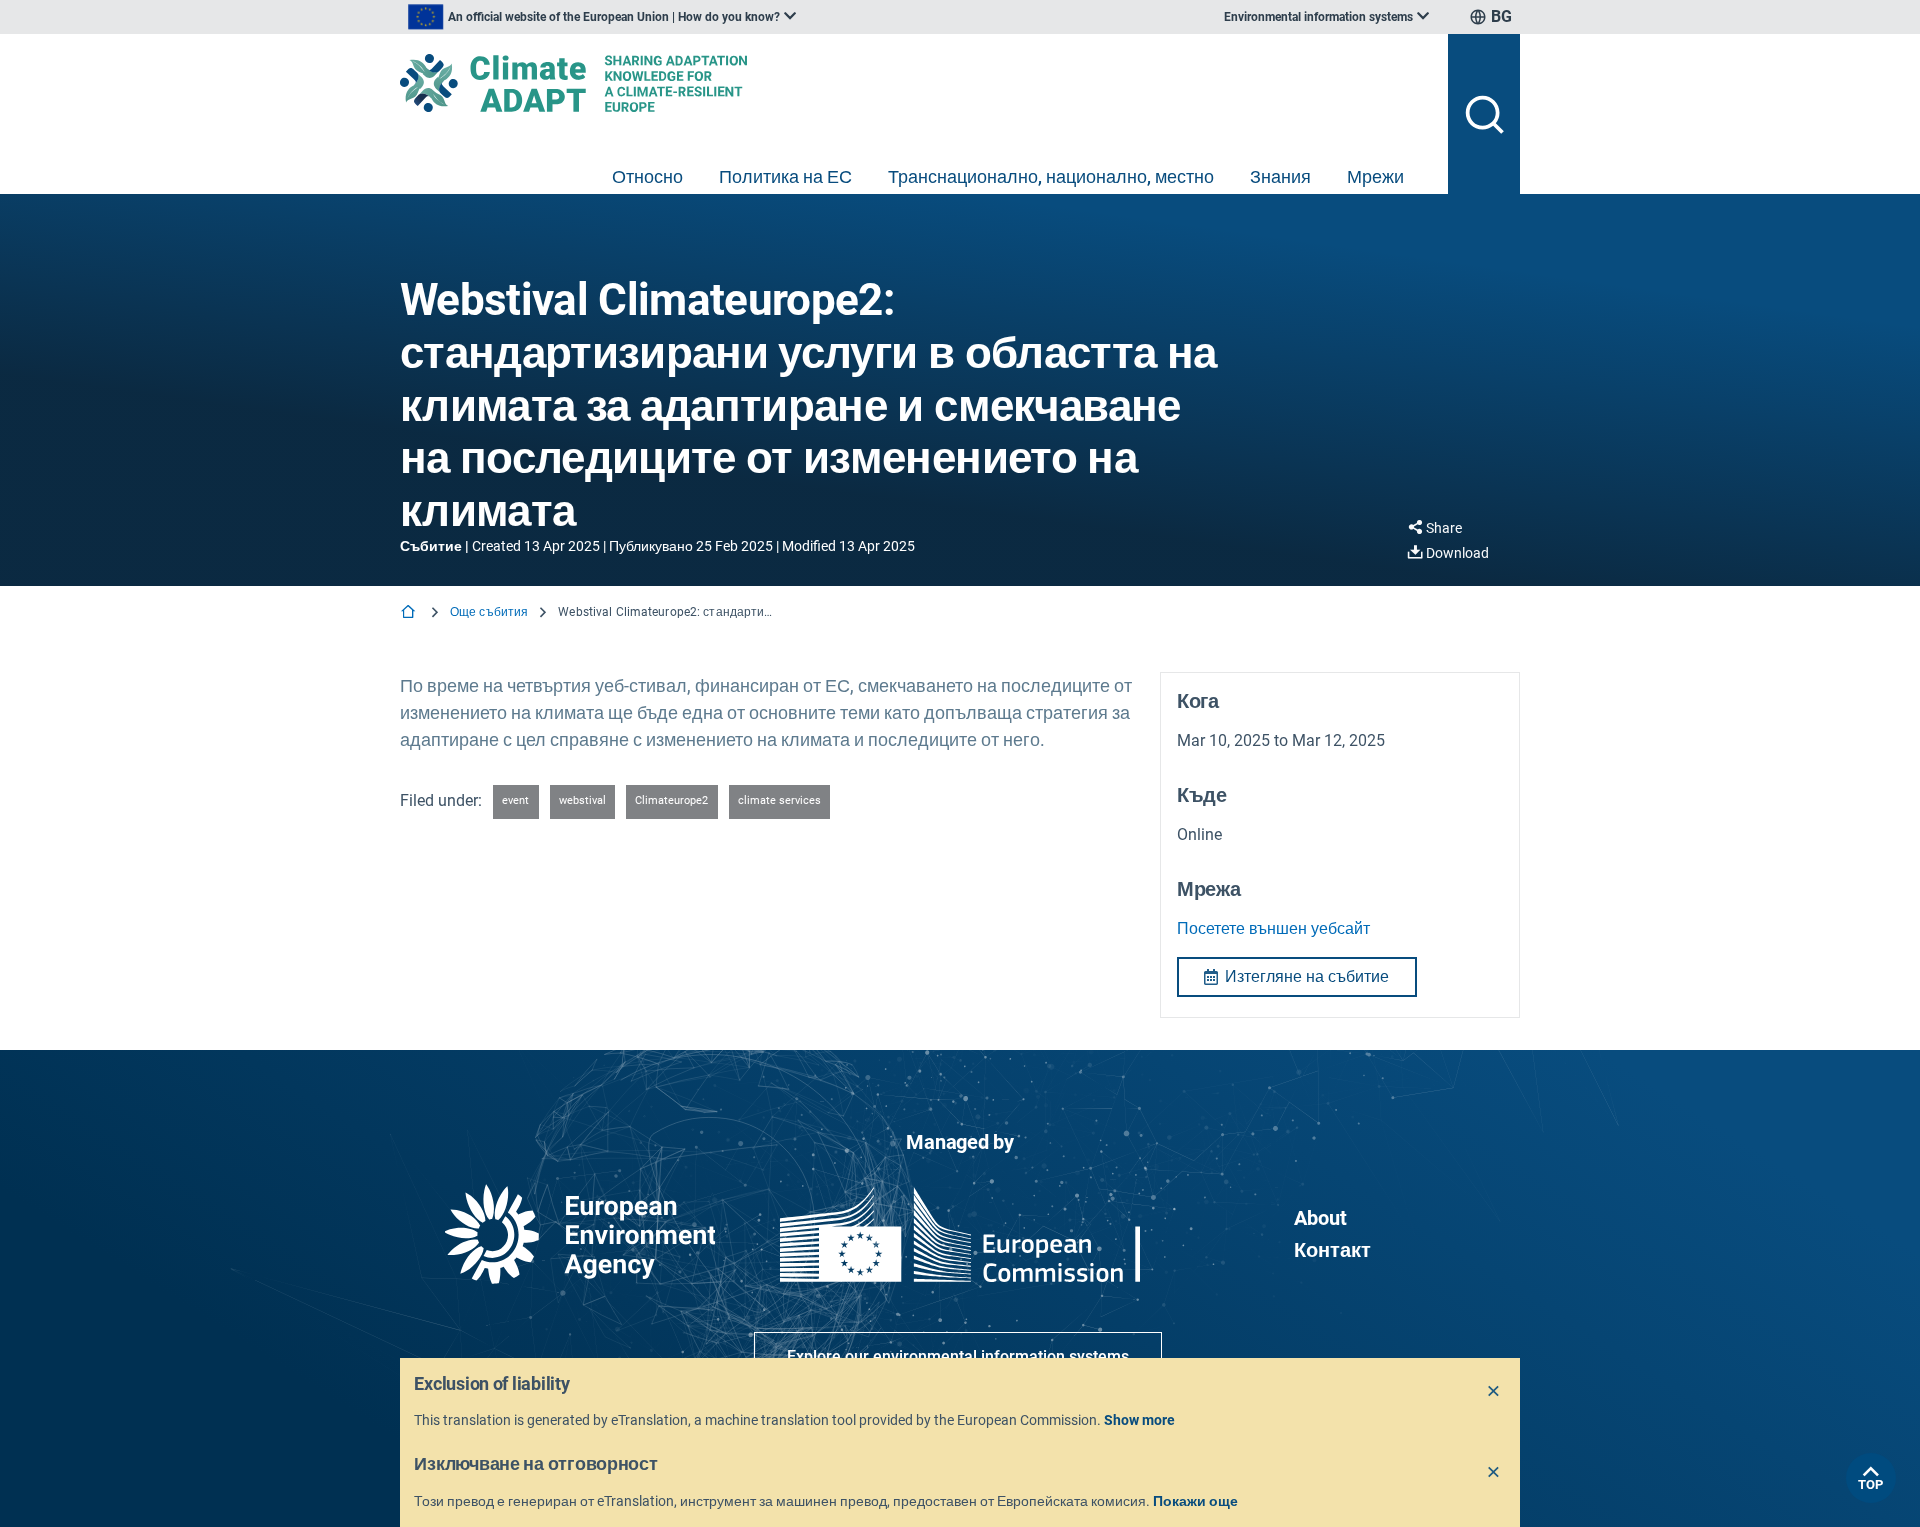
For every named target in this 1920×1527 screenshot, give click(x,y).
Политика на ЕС (785, 176)
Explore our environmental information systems (958, 1356)
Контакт (1332, 1250)
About (1320, 1218)
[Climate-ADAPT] (916, 83)
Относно (647, 176)
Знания (1280, 176)
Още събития (489, 612)
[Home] (410, 613)
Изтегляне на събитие (1307, 976)
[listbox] (602, 17)
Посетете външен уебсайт (1273, 928)
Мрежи (1375, 176)
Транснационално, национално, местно (1051, 176)
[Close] (1494, 1392)
